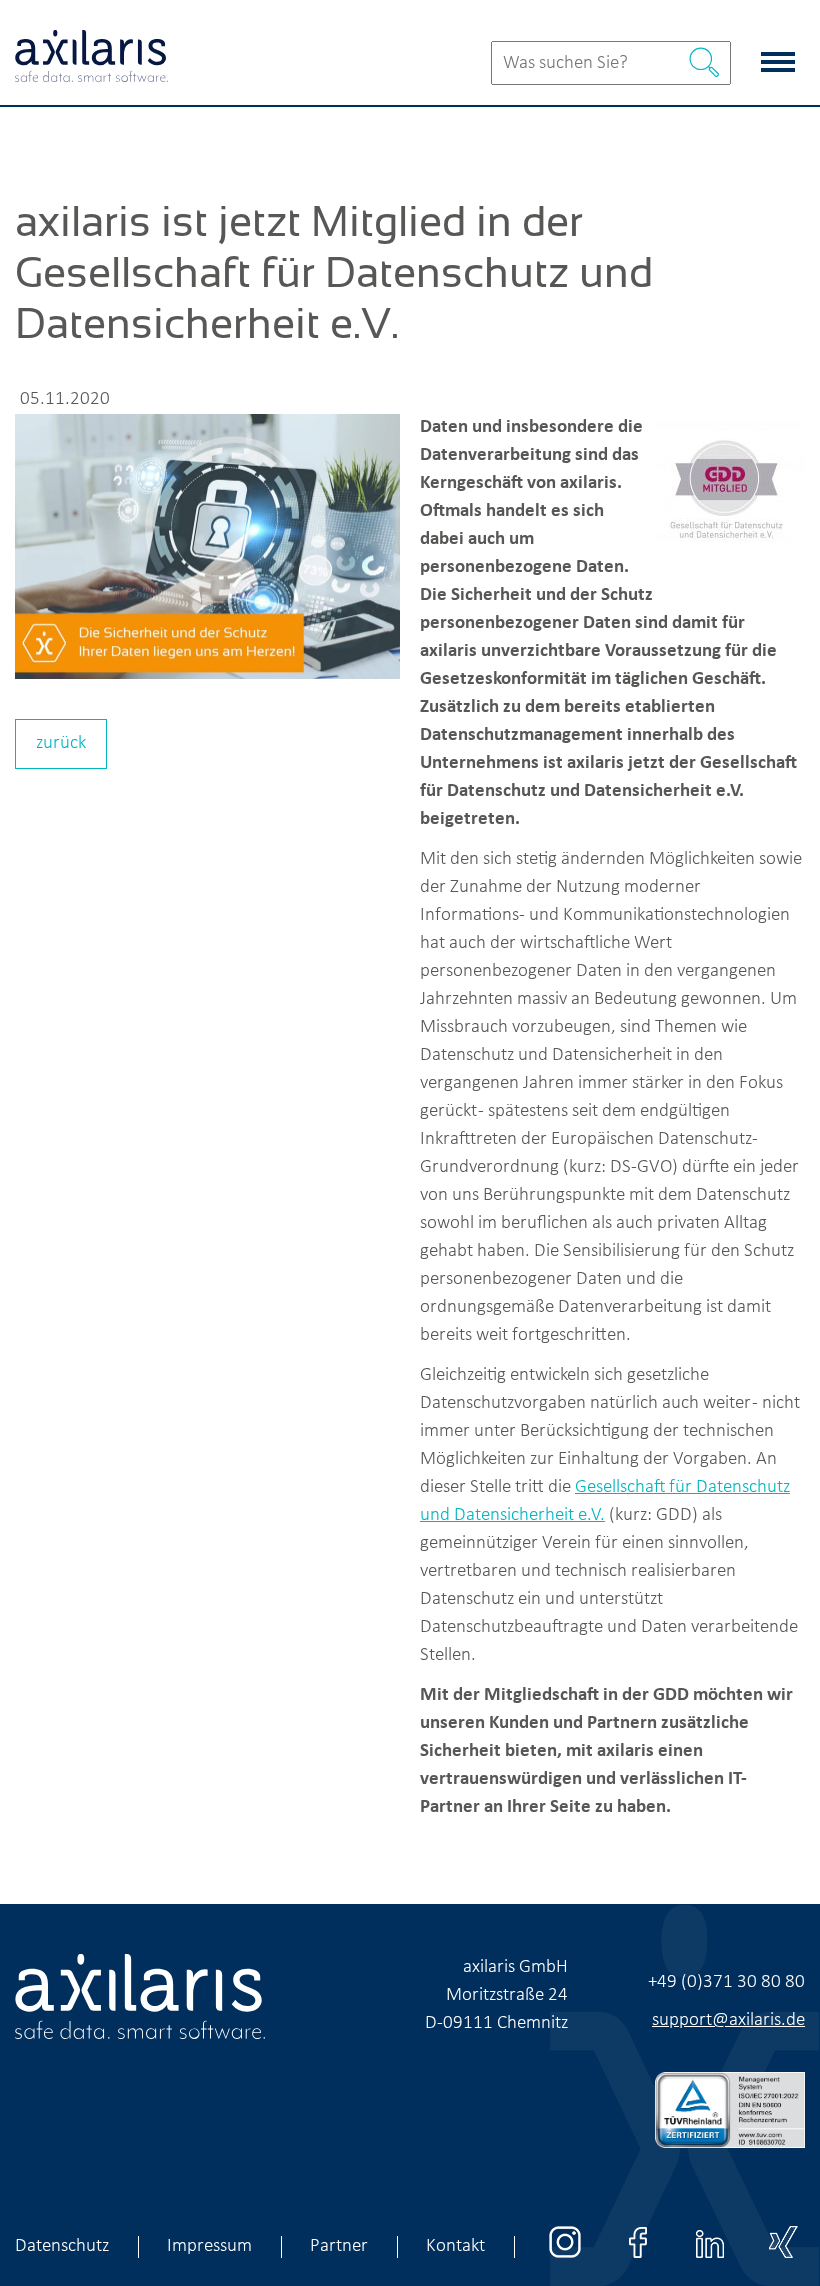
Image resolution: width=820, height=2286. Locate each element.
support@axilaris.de (728, 2020)
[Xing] (783, 2259)
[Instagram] (565, 2259)
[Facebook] (638, 2259)
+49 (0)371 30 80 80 (726, 1982)
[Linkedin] (710, 2259)
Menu (783, 53)
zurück (61, 743)
